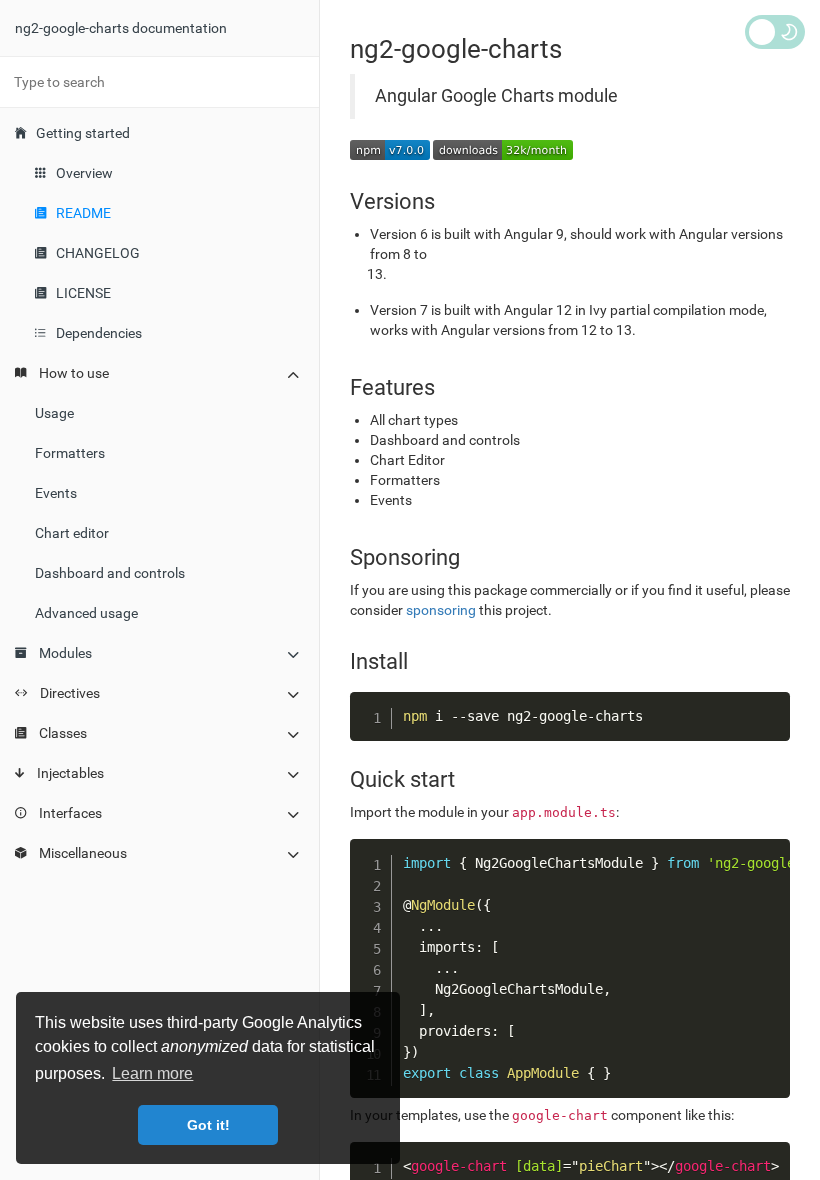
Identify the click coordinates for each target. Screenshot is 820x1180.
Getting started (83, 133)
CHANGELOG (98, 253)
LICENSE (83, 293)
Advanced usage (86, 613)
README (83, 213)
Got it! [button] (208, 1125)
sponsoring (441, 610)
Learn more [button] (152, 1073)
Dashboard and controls (110, 573)
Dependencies (99, 333)
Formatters (70, 453)
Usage (54, 413)
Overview (84, 173)
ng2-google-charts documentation (121, 28)
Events (56, 493)
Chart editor (72, 533)
